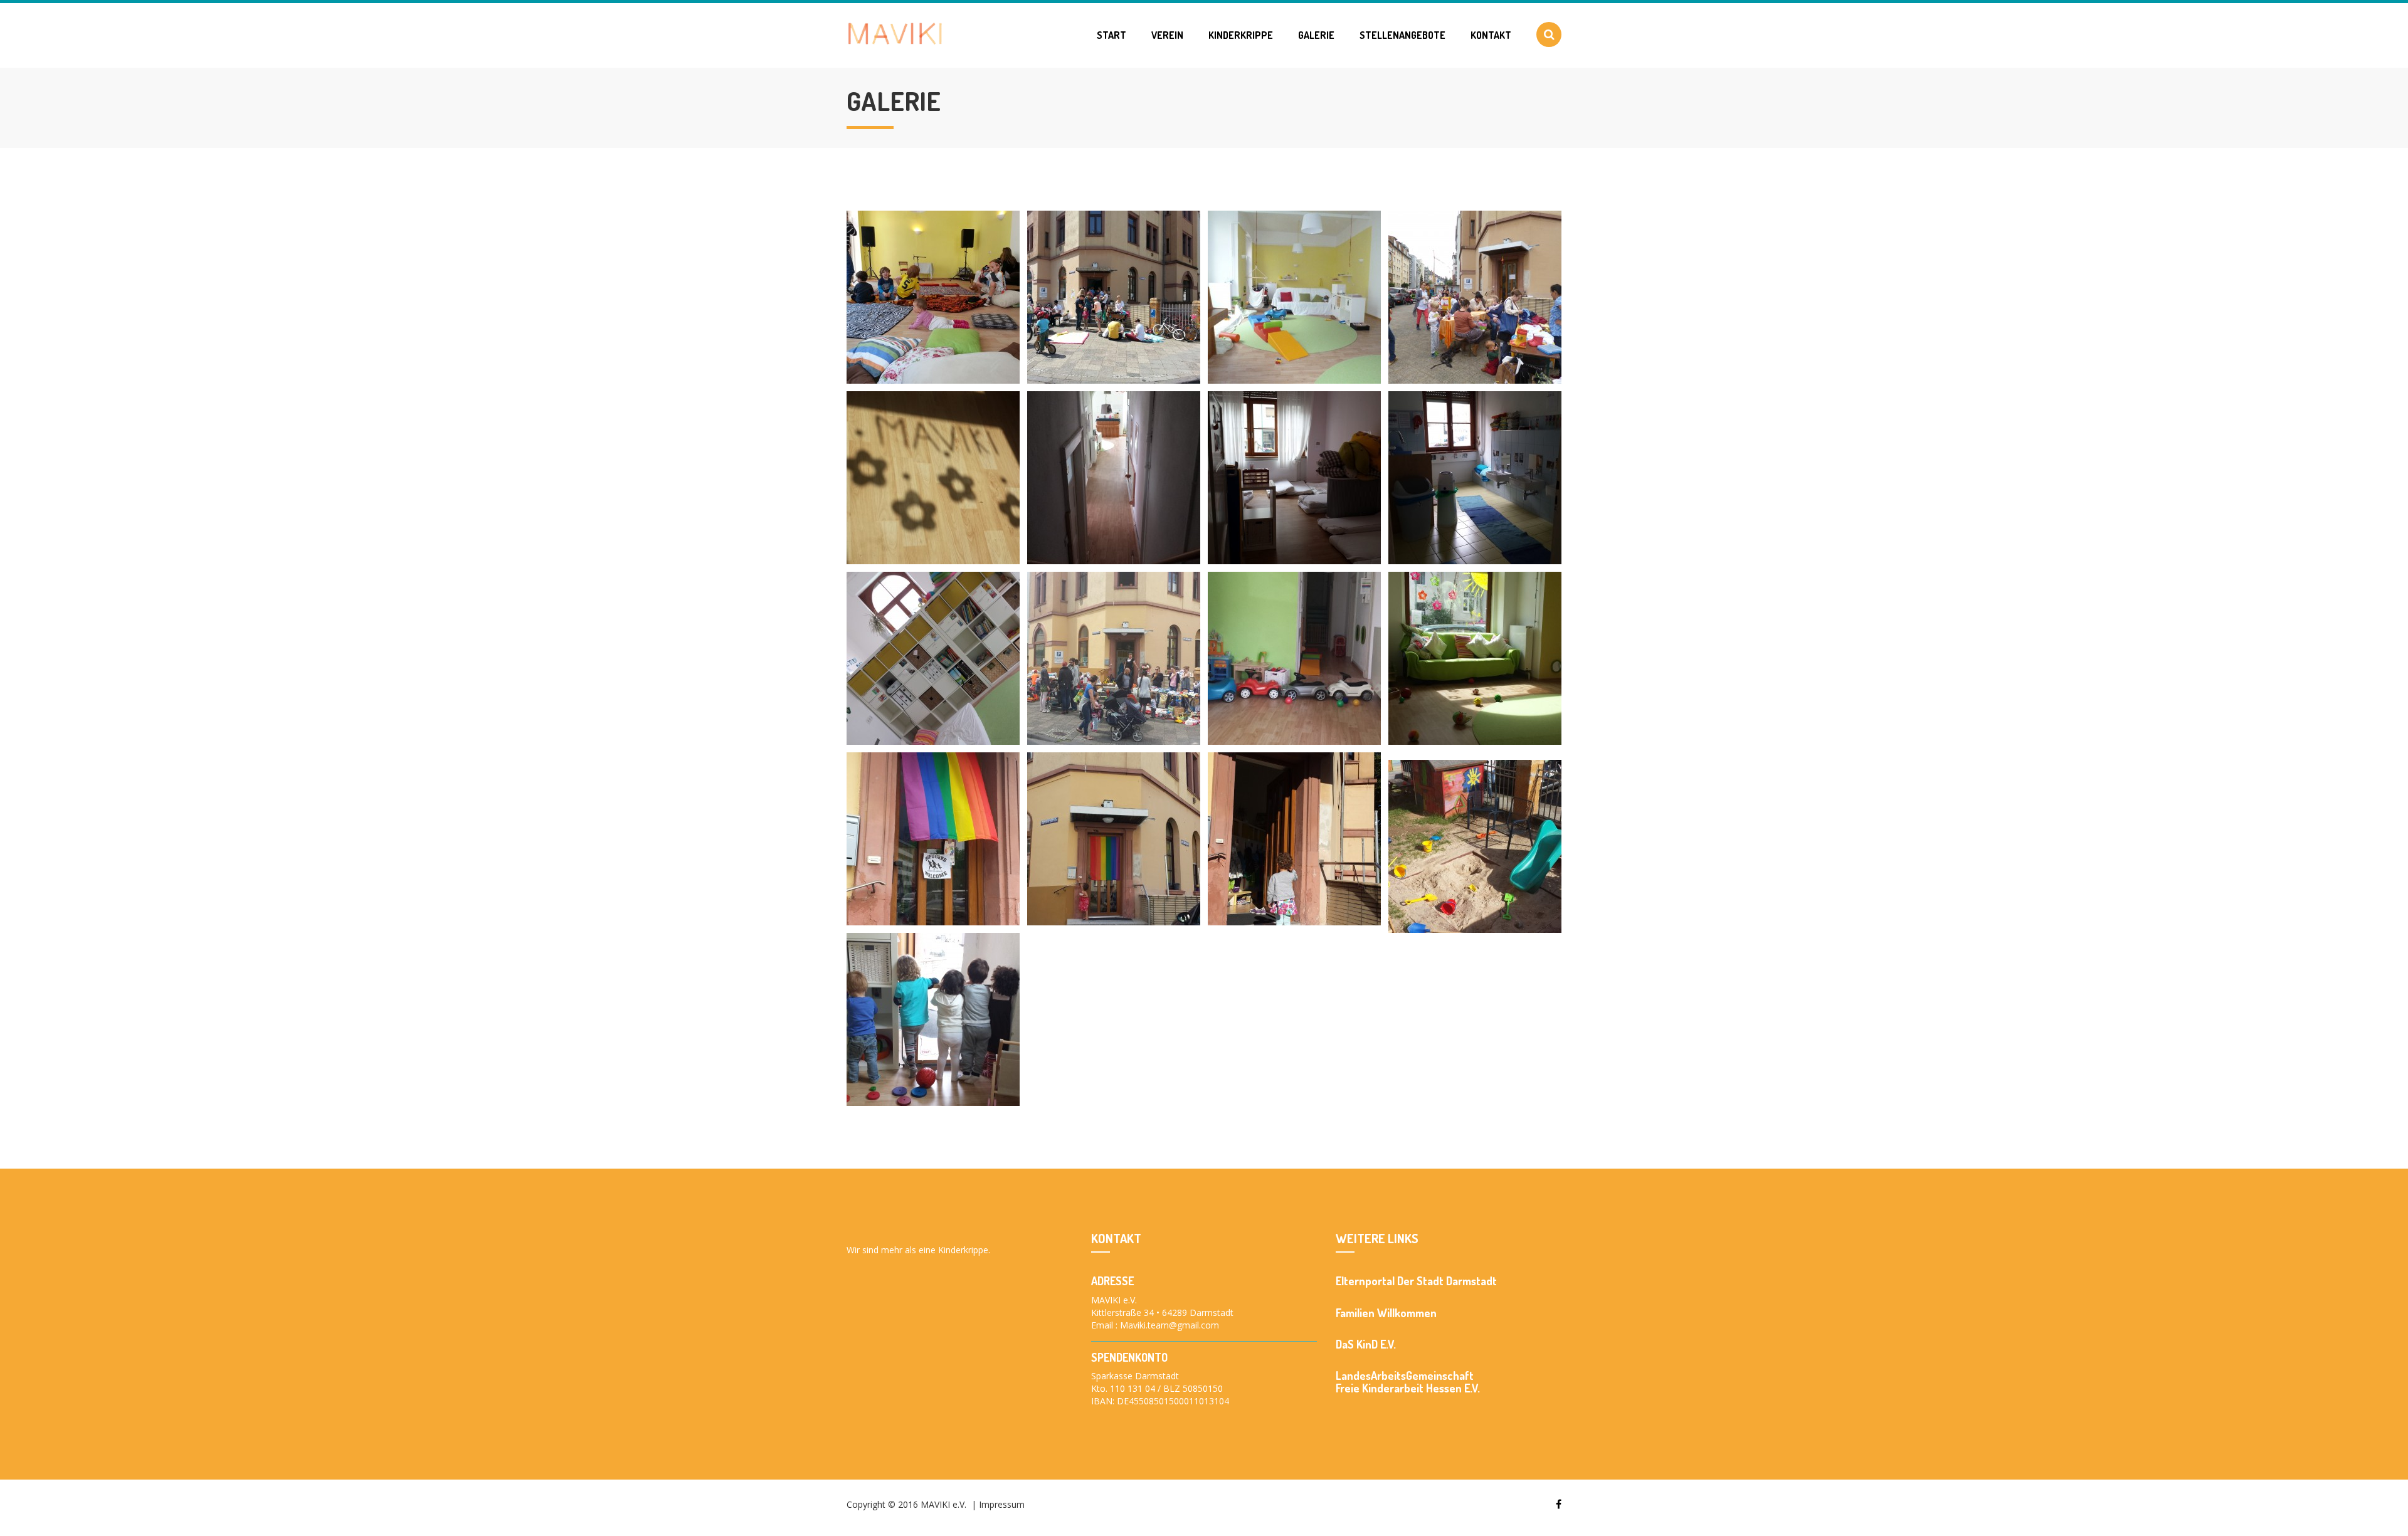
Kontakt (1491, 35)
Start (1112, 35)
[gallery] (933, 297)
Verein (1167, 35)
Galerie (1316, 35)
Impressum (1002, 1504)
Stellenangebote (1402, 35)
